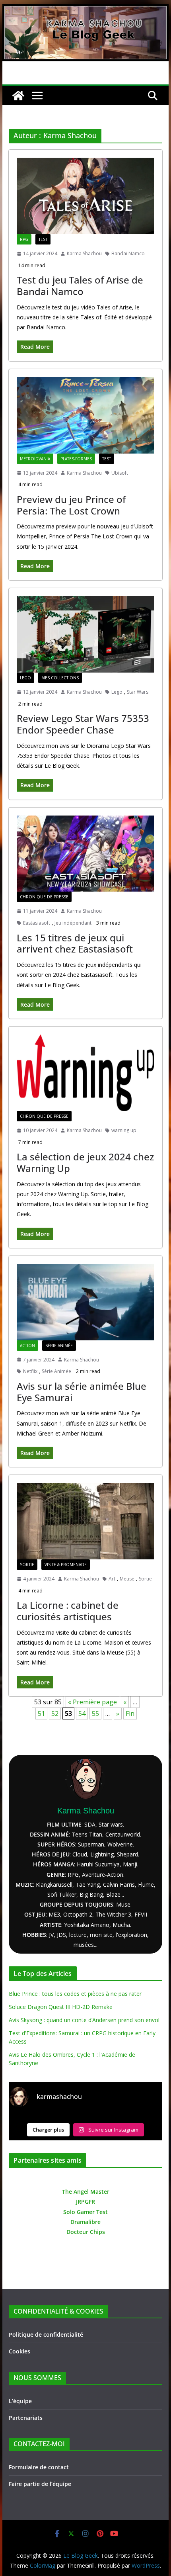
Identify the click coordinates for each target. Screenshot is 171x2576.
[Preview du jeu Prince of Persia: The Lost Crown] (85, 415)
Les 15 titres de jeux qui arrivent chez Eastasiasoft (75, 943)
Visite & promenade (66, 1565)
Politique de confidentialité (46, 2334)
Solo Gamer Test (85, 2212)
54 (82, 1713)
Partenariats (26, 2418)
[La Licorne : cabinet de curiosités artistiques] (85, 1521)
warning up (124, 1130)
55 (95, 1713)
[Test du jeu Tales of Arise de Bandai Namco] (85, 196)
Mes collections (60, 678)
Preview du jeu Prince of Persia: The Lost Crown (71, 505)
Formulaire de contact (39, 2467)
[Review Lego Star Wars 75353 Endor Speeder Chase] (85, 634)
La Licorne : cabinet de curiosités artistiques (68, 1611)
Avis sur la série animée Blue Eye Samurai (82, 1392)
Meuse (127, 1579)
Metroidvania (35, 459)
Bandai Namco (128, 253)
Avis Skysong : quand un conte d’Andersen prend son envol (84, 2020)
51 (41, 1713)
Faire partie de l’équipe (40, 2484)
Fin (130, 1713)
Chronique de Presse (44, 897)
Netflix (30, 1371)
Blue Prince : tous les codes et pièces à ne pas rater (75, 1994)
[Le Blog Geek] (85, 10)
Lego (25, 678)
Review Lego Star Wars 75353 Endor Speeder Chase (83, 724)
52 (55, 1713)
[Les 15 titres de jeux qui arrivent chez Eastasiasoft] (85, 854)
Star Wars (138, 692)
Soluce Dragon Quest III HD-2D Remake (61, 2007)
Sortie (27, 1565)
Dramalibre (85, 2222)
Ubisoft (120, 473)
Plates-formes (76, 459)
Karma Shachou (84, 253)
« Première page (92, 1702)
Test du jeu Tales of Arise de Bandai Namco (80, 286)
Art (112, 1579)
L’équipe (20, 2401)
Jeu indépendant (73, 923)
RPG (24, 239)
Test (43, 239)
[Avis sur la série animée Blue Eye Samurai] (85, 1302)
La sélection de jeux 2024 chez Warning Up (85, 1162)
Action (27, 1346)
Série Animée (59, 1346)
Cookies (19, 2351)
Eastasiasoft (37, 923)
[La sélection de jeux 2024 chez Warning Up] (85, 1073)
